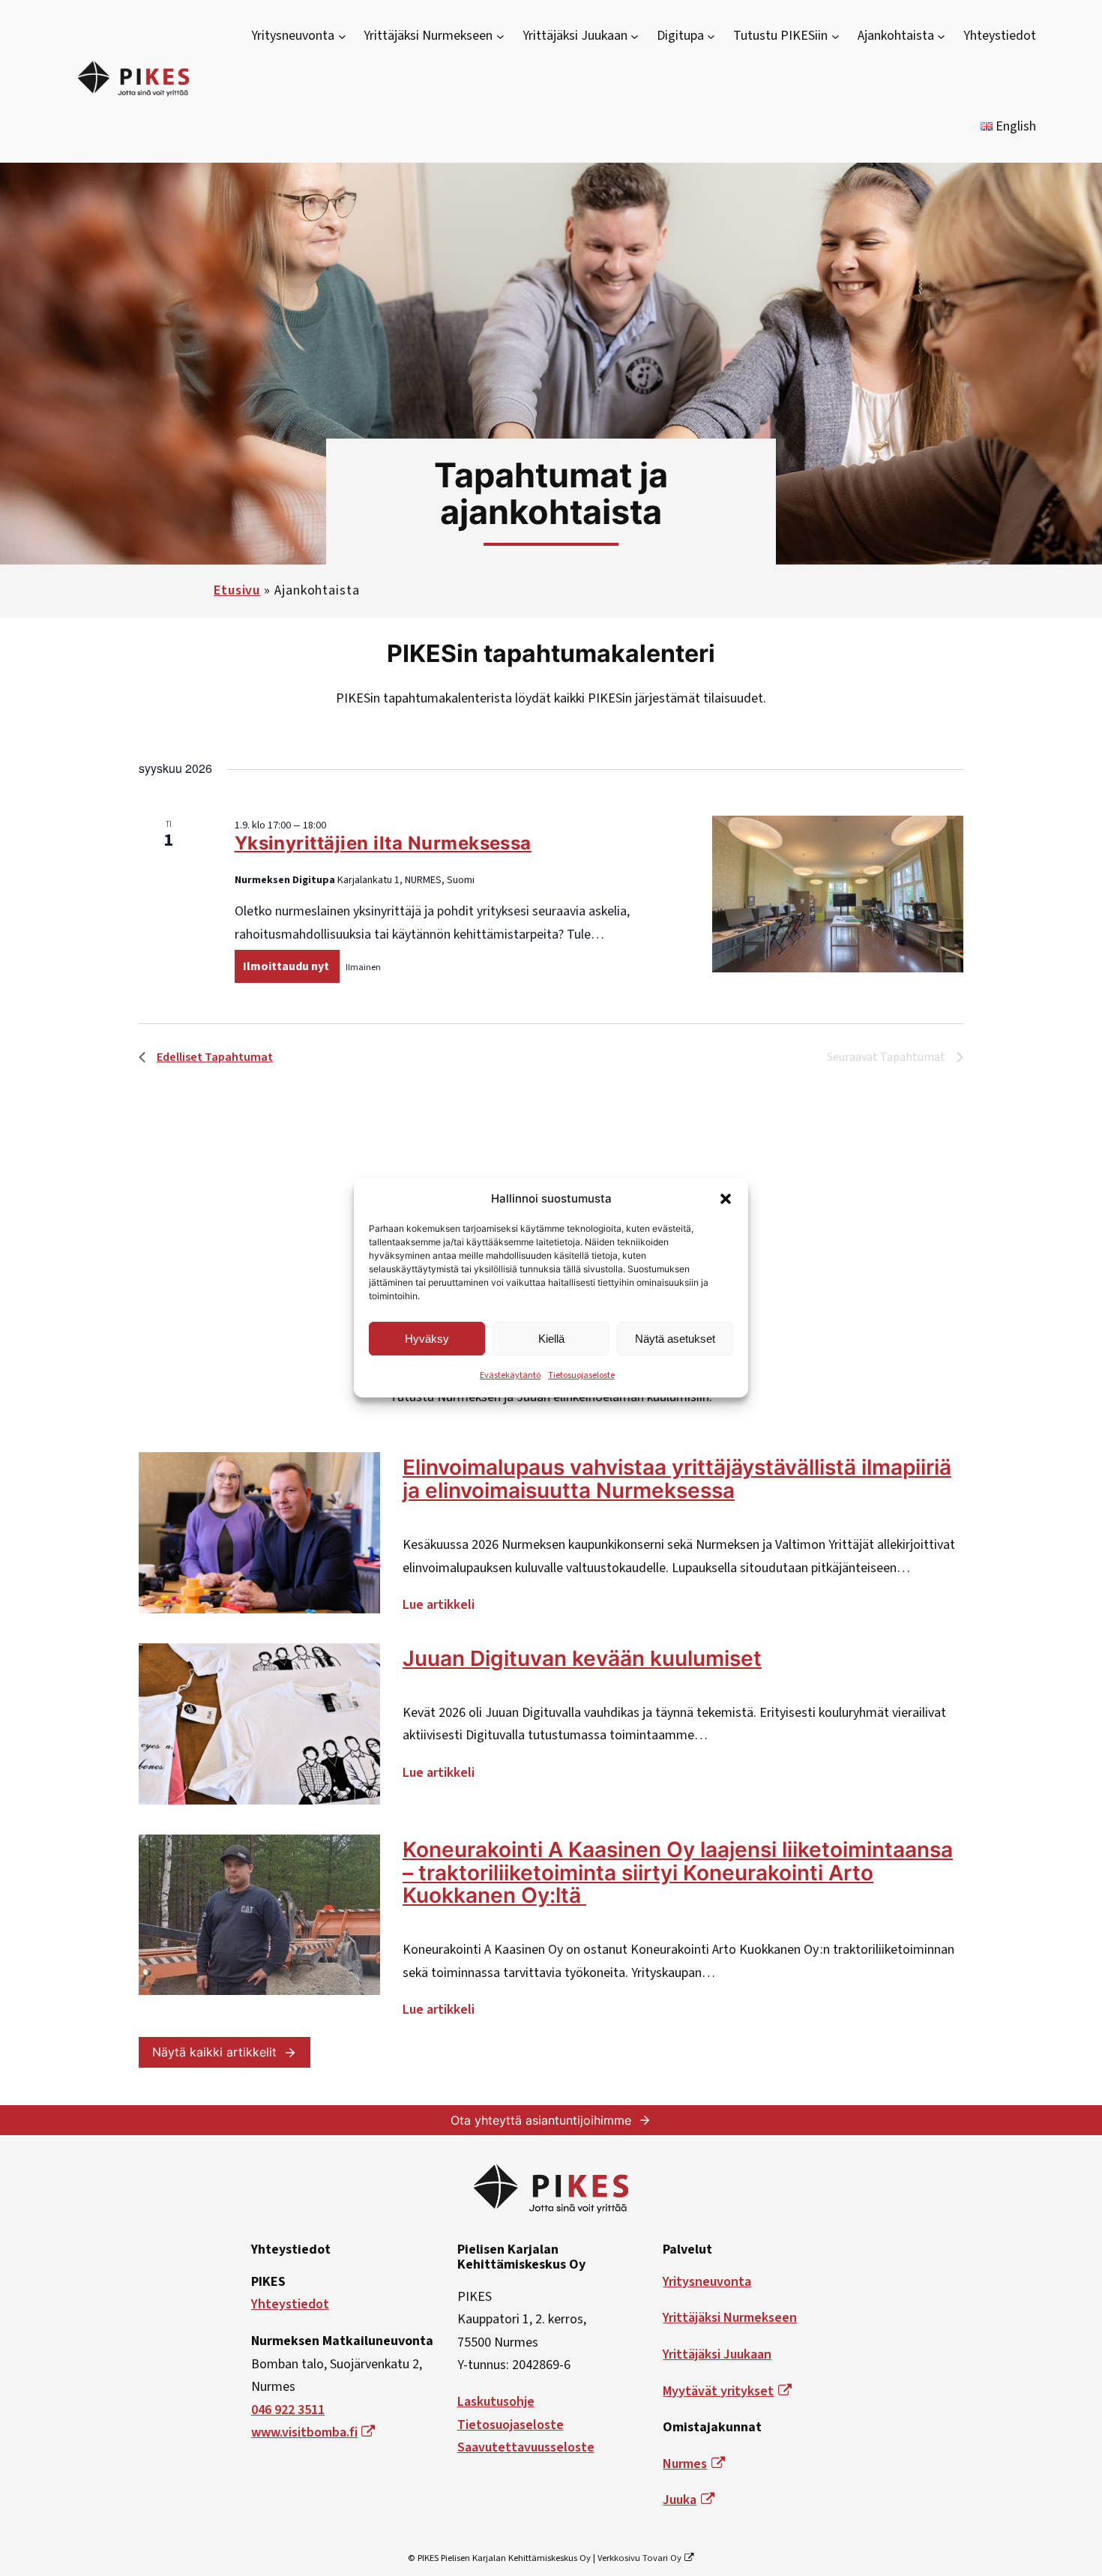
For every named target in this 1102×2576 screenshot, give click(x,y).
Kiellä (551, 1339)
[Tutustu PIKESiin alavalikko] (835, 36)
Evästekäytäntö (510, 1375)
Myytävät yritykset (718, 2391)
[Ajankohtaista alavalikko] (941, 36)
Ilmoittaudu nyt (287, 966)
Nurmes (685, 2464)
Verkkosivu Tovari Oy (639, 2558)
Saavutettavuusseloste (526, 2447)
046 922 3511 (288, 2410)
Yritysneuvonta (707, 2282)
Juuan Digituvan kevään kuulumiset (582, 1659)
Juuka (680, 2500)
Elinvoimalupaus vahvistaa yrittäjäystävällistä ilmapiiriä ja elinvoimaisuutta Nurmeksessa (677, 1479)
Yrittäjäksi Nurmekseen (730, 2318)
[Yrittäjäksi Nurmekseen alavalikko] (500, 36)
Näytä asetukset (675, 1339)
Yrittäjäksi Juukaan (717, 2354)
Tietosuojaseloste (581, 1375)
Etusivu (237, 590)
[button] (726, 1199)
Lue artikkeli (439, 1607)
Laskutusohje (496, 2402)
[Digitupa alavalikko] (711, 36)
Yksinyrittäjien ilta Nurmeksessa (383, 843)
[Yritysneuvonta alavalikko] (342, 36)
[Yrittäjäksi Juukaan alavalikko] (635, 36)
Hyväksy (427, 1339)
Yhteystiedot (290, 2304)
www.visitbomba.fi (304, 2432)
